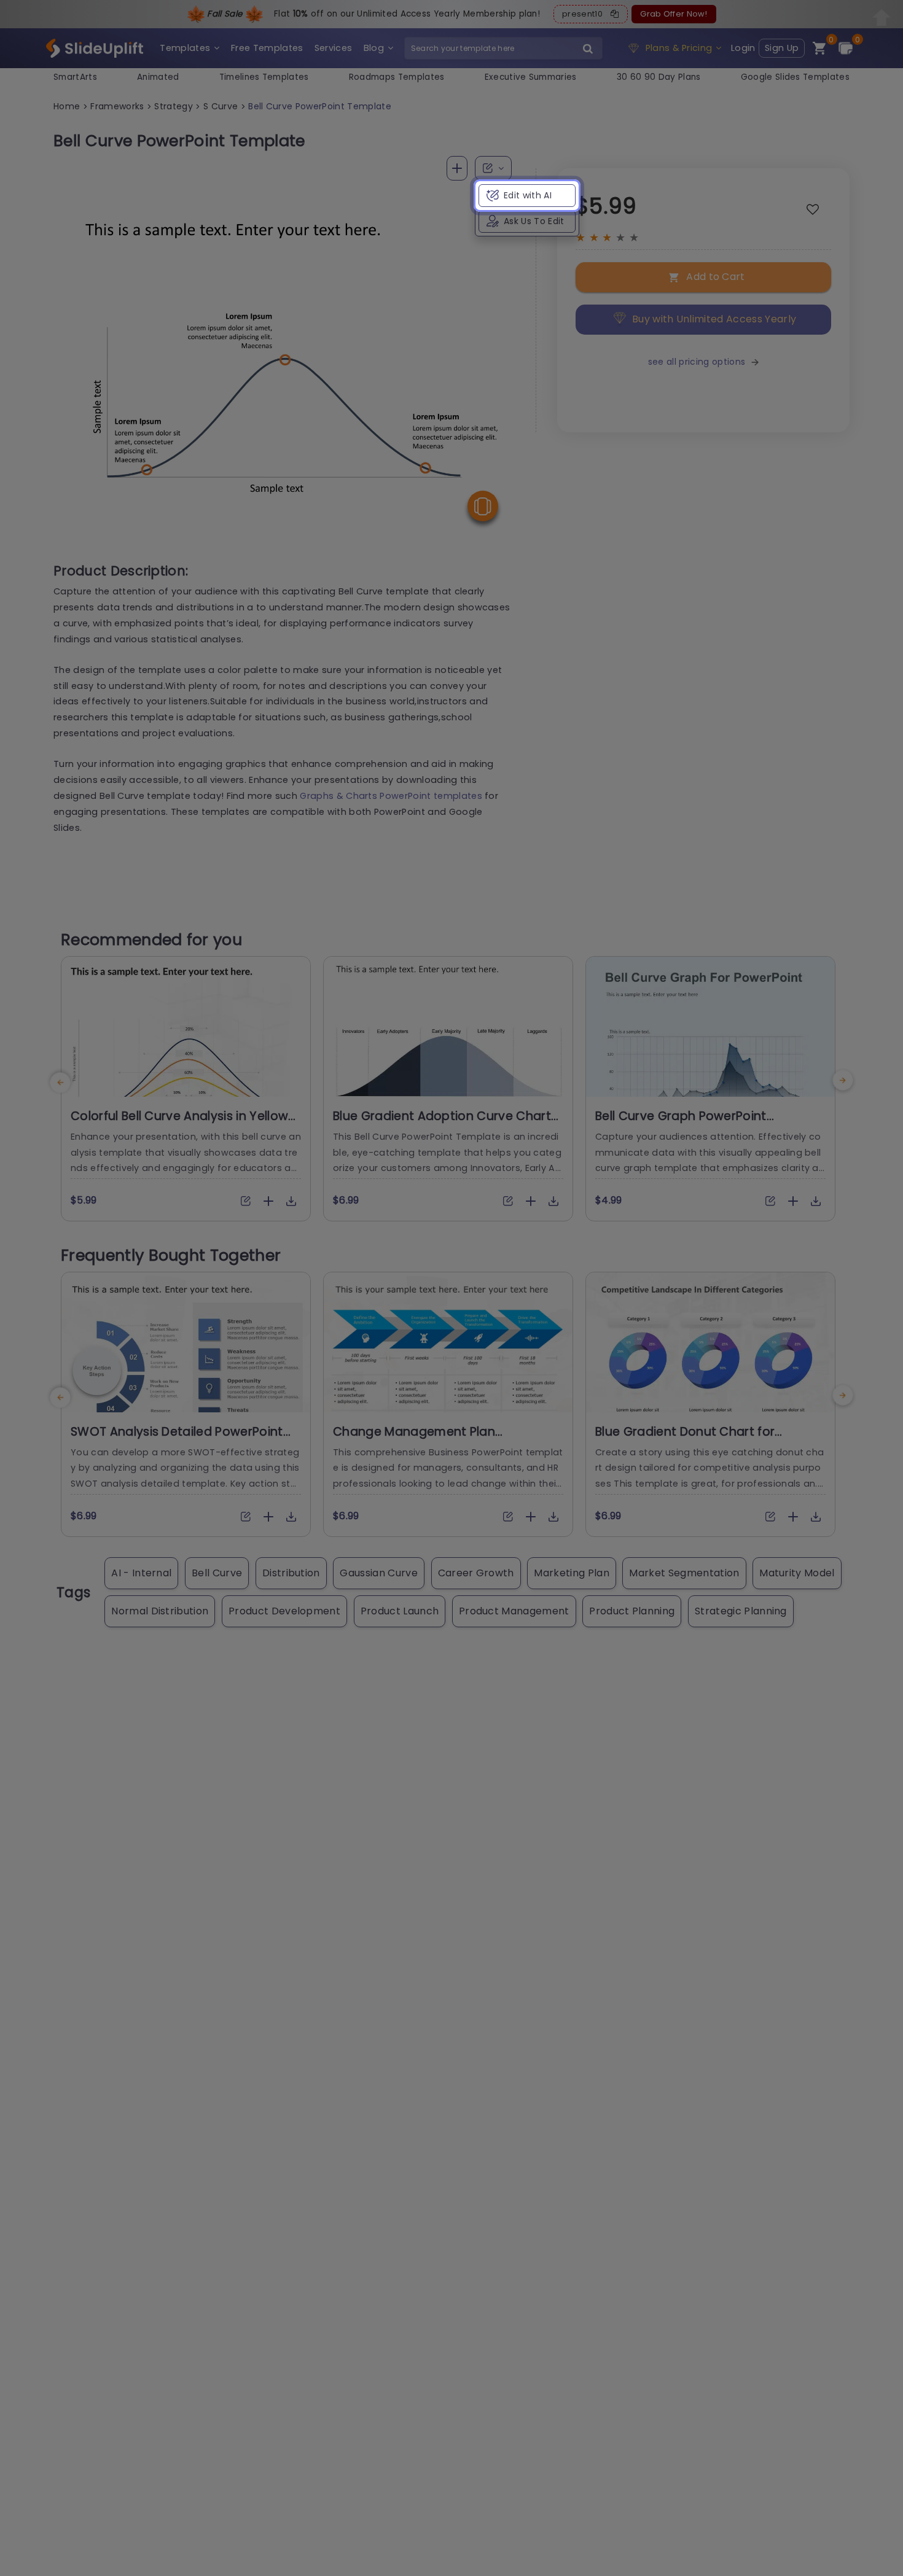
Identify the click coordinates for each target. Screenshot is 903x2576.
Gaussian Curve (378, 1573)
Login (743, 48)
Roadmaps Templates (397, 77)
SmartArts (75, 77)
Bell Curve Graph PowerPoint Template (681, 1124)
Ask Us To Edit (534, 221)
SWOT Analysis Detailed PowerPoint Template (177, 1439)
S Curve (221, 106)
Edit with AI (528, 195)
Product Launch (400, 1611)
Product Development (284, 1611)
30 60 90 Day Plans (659, 77)
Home (67, 106)
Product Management (514, 1611)
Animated (158, 77)
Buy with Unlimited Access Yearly (714, 319)
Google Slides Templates (795, 77)
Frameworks (117, 106)
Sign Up (782, 48)
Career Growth (476, 1573)
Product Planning (632, 1611)
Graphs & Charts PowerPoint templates (391, 796)
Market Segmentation (684, 1573)
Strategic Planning (741, 1611)
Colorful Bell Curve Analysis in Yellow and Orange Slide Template (179, 1124)
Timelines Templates (264, 77)
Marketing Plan (571, 1573)
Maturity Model (797, 1573)
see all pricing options (697, 362)
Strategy (174, 106)
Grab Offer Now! (674, 14)
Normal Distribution (160, 1611)
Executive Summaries (531, 77)
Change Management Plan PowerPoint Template (414, 1439)
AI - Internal (141, 1573)
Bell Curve (217, 1573)
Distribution (291, 1573)
